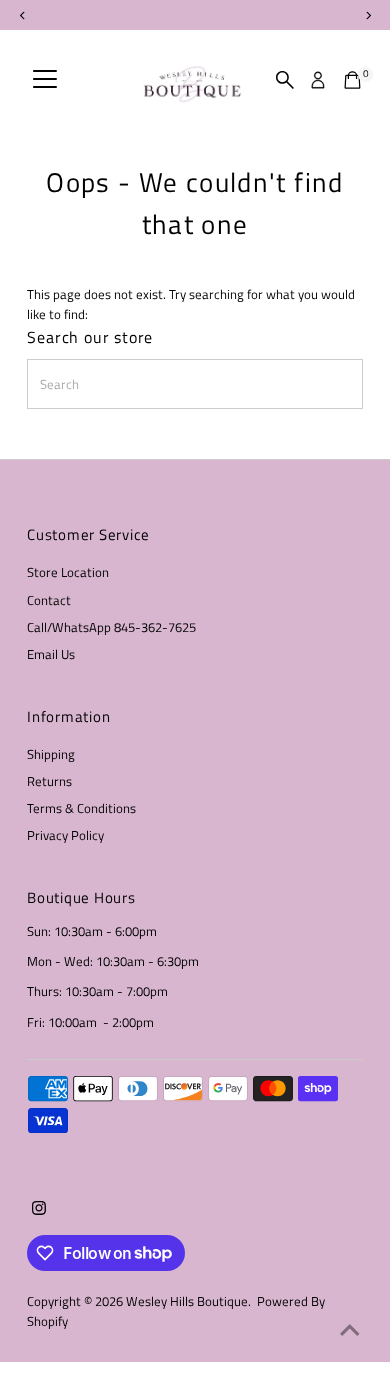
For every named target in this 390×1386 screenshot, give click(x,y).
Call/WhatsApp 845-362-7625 (111, 627)
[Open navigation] (45, 80)
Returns (49, 781)
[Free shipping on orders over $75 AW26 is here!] (195, 15)
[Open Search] (285, 80)
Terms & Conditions (81, 808)
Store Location (68, 572)
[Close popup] (358, 902)
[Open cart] (352, 80)
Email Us (51, 654)
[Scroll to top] (350, 1331)
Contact (49, 600)
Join (194, 1252)
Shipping (51, 754)
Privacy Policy (65, 835)
